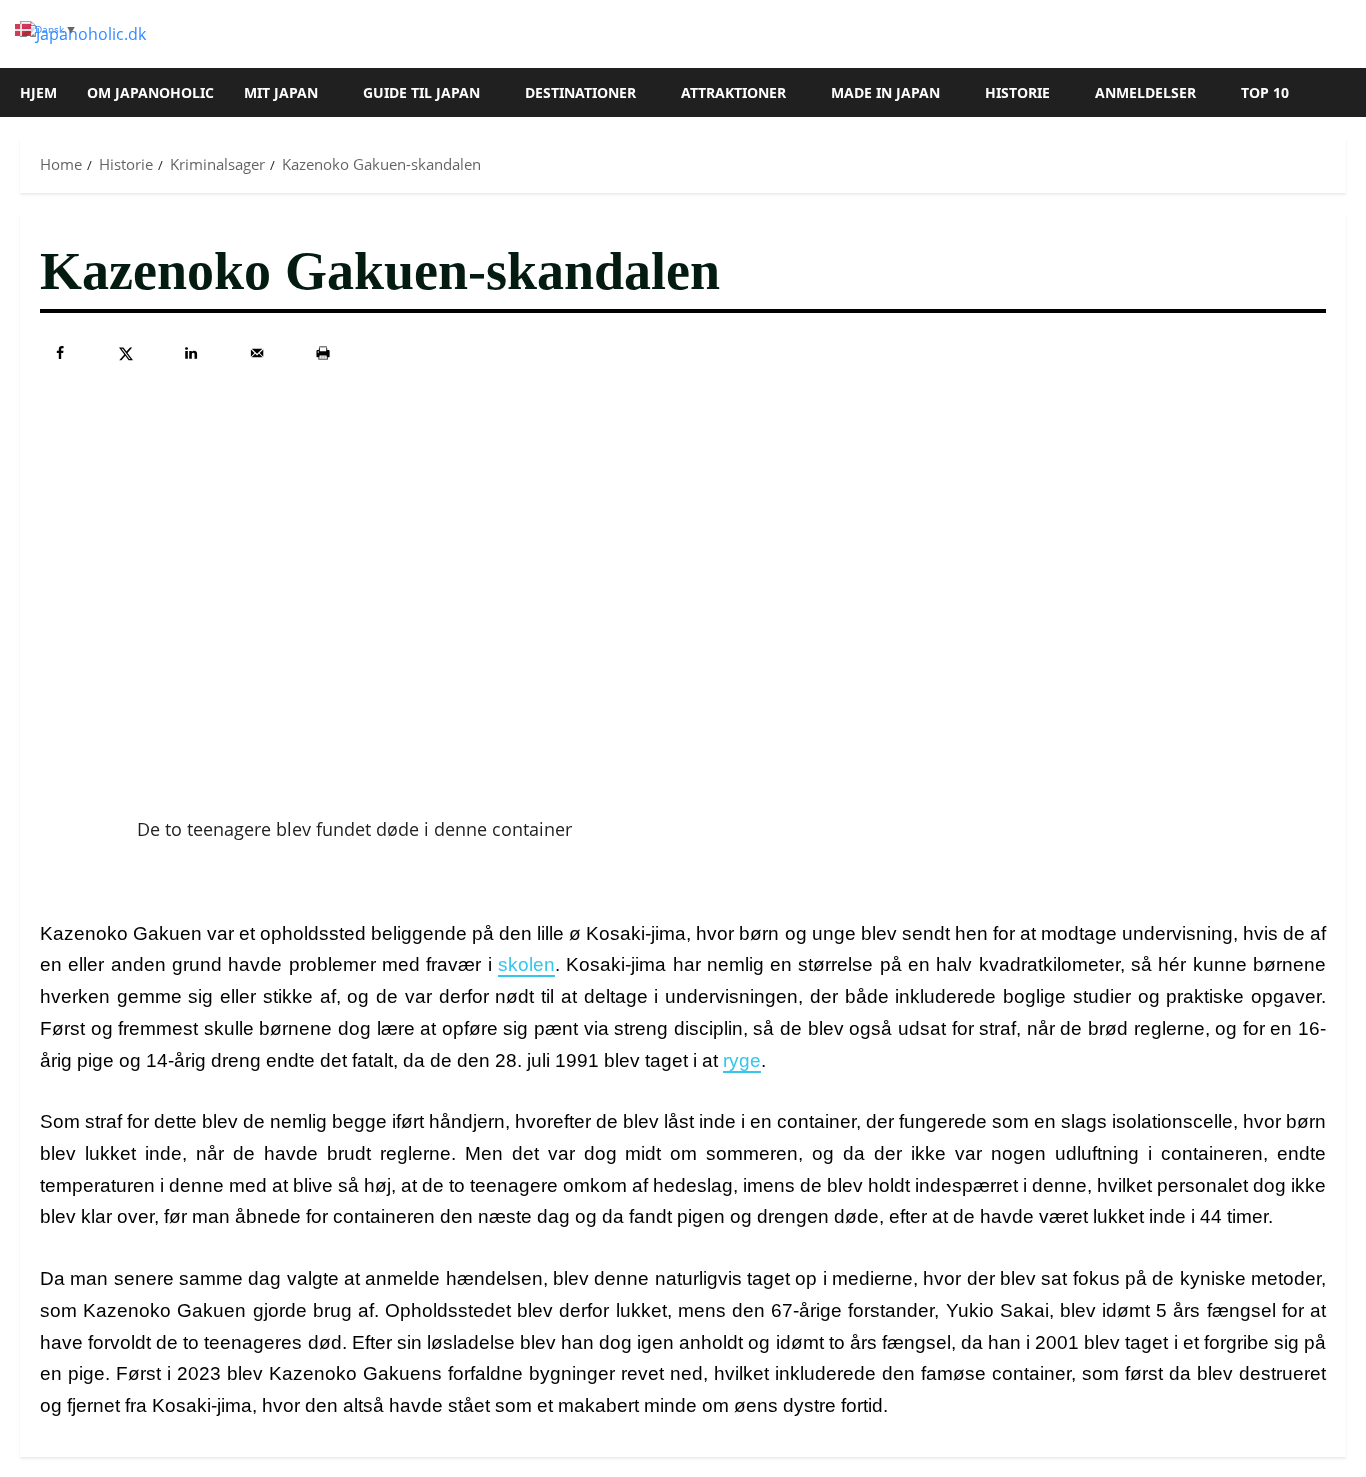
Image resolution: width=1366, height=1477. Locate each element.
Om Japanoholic (150, 92)
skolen (526, 964)
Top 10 (1265, 92)
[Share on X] (126, 353)
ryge (742, 1060)
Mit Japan (281, 92)
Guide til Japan (421, 92)
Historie (1017, 92)
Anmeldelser (1145, 92)
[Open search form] (1340, 93)
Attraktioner (733, 92)
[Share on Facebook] (60, 353)
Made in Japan (885, 92)
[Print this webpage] (323, 353)
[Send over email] (257, 353)
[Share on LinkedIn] (191, 353)
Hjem (38, 92)
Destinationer (580, 92)
